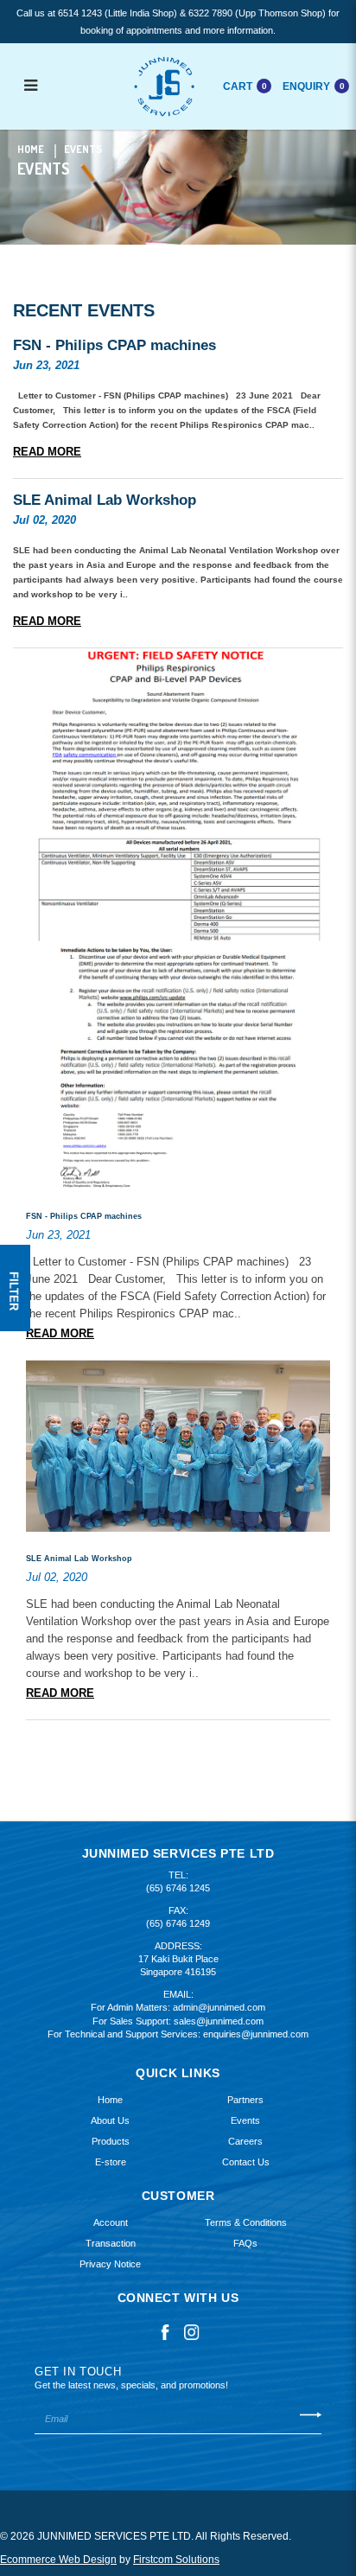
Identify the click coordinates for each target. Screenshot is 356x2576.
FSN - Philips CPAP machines (114, 345)
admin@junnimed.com (219, 2007)
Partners (245, 2100)
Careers (245, 2141)
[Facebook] (165, 2331)
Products (111, 2141)
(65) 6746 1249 (178, 1923)
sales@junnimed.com (219, 2021)
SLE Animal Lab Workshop (105, 500)
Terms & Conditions (246, 2222)
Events (83, 149)
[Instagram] (192, 2331)
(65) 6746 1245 (178, 1888)
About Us (110, 2120)
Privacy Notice (110, 2264)
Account (111, 2222)
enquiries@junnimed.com (256, 2034)
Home (31, 149)
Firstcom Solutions (176, 2560)
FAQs (245, 2243)
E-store (111, 2162)
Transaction (111, 2243)
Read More (47, 452)
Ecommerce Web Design (58, 2560)
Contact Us (246, 2162)
